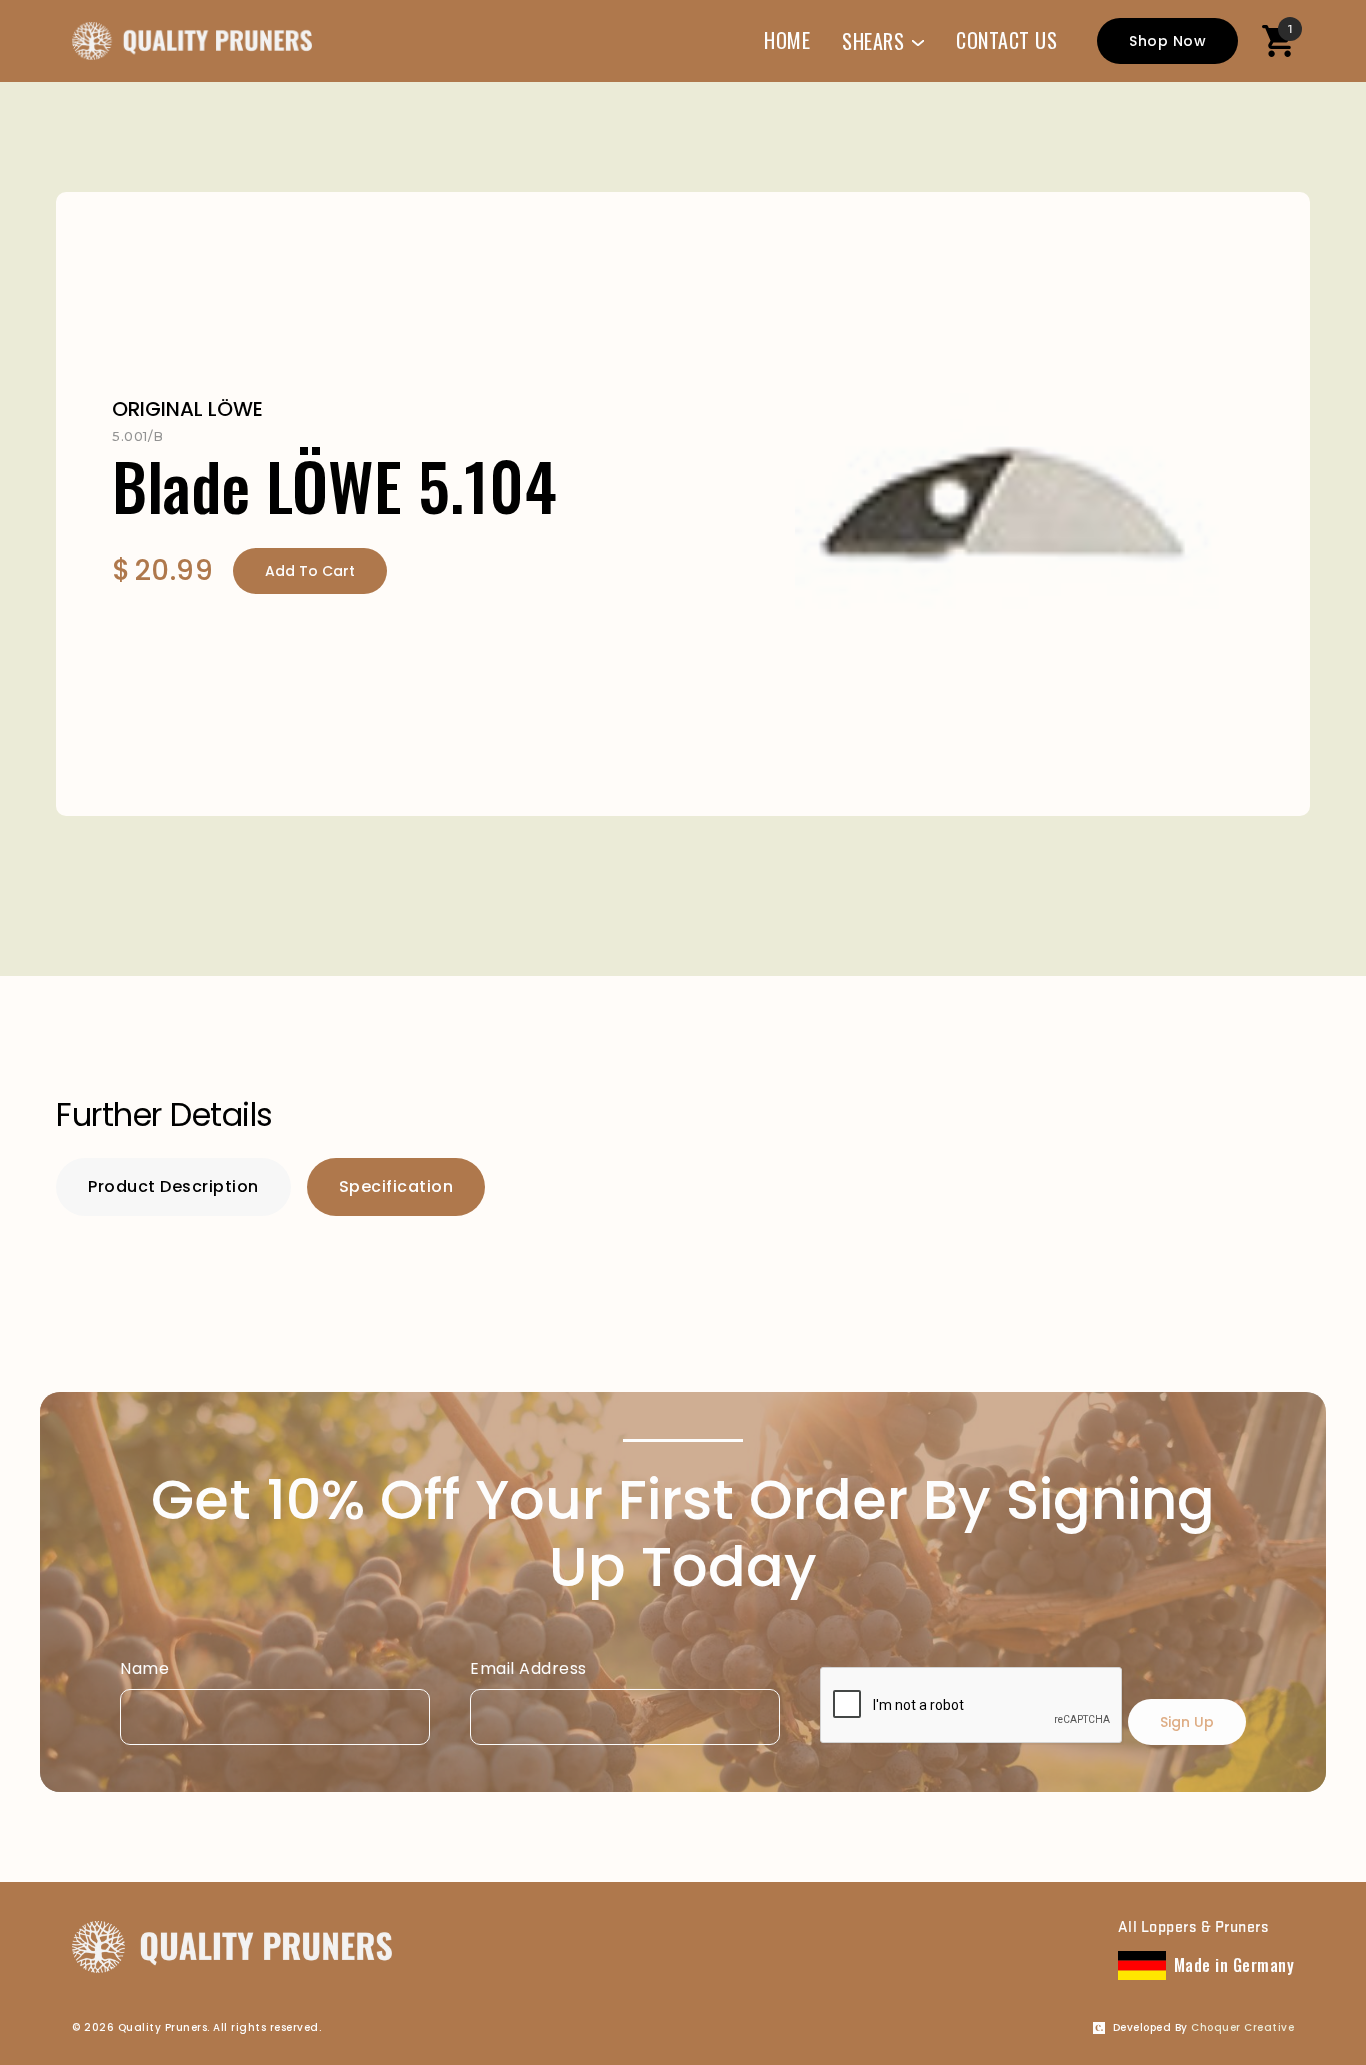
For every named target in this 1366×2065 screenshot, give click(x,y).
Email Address (528, 1668)
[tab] (173, 1187)
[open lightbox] (1008, 488)
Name (144, 1668)
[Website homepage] (192, 41)
